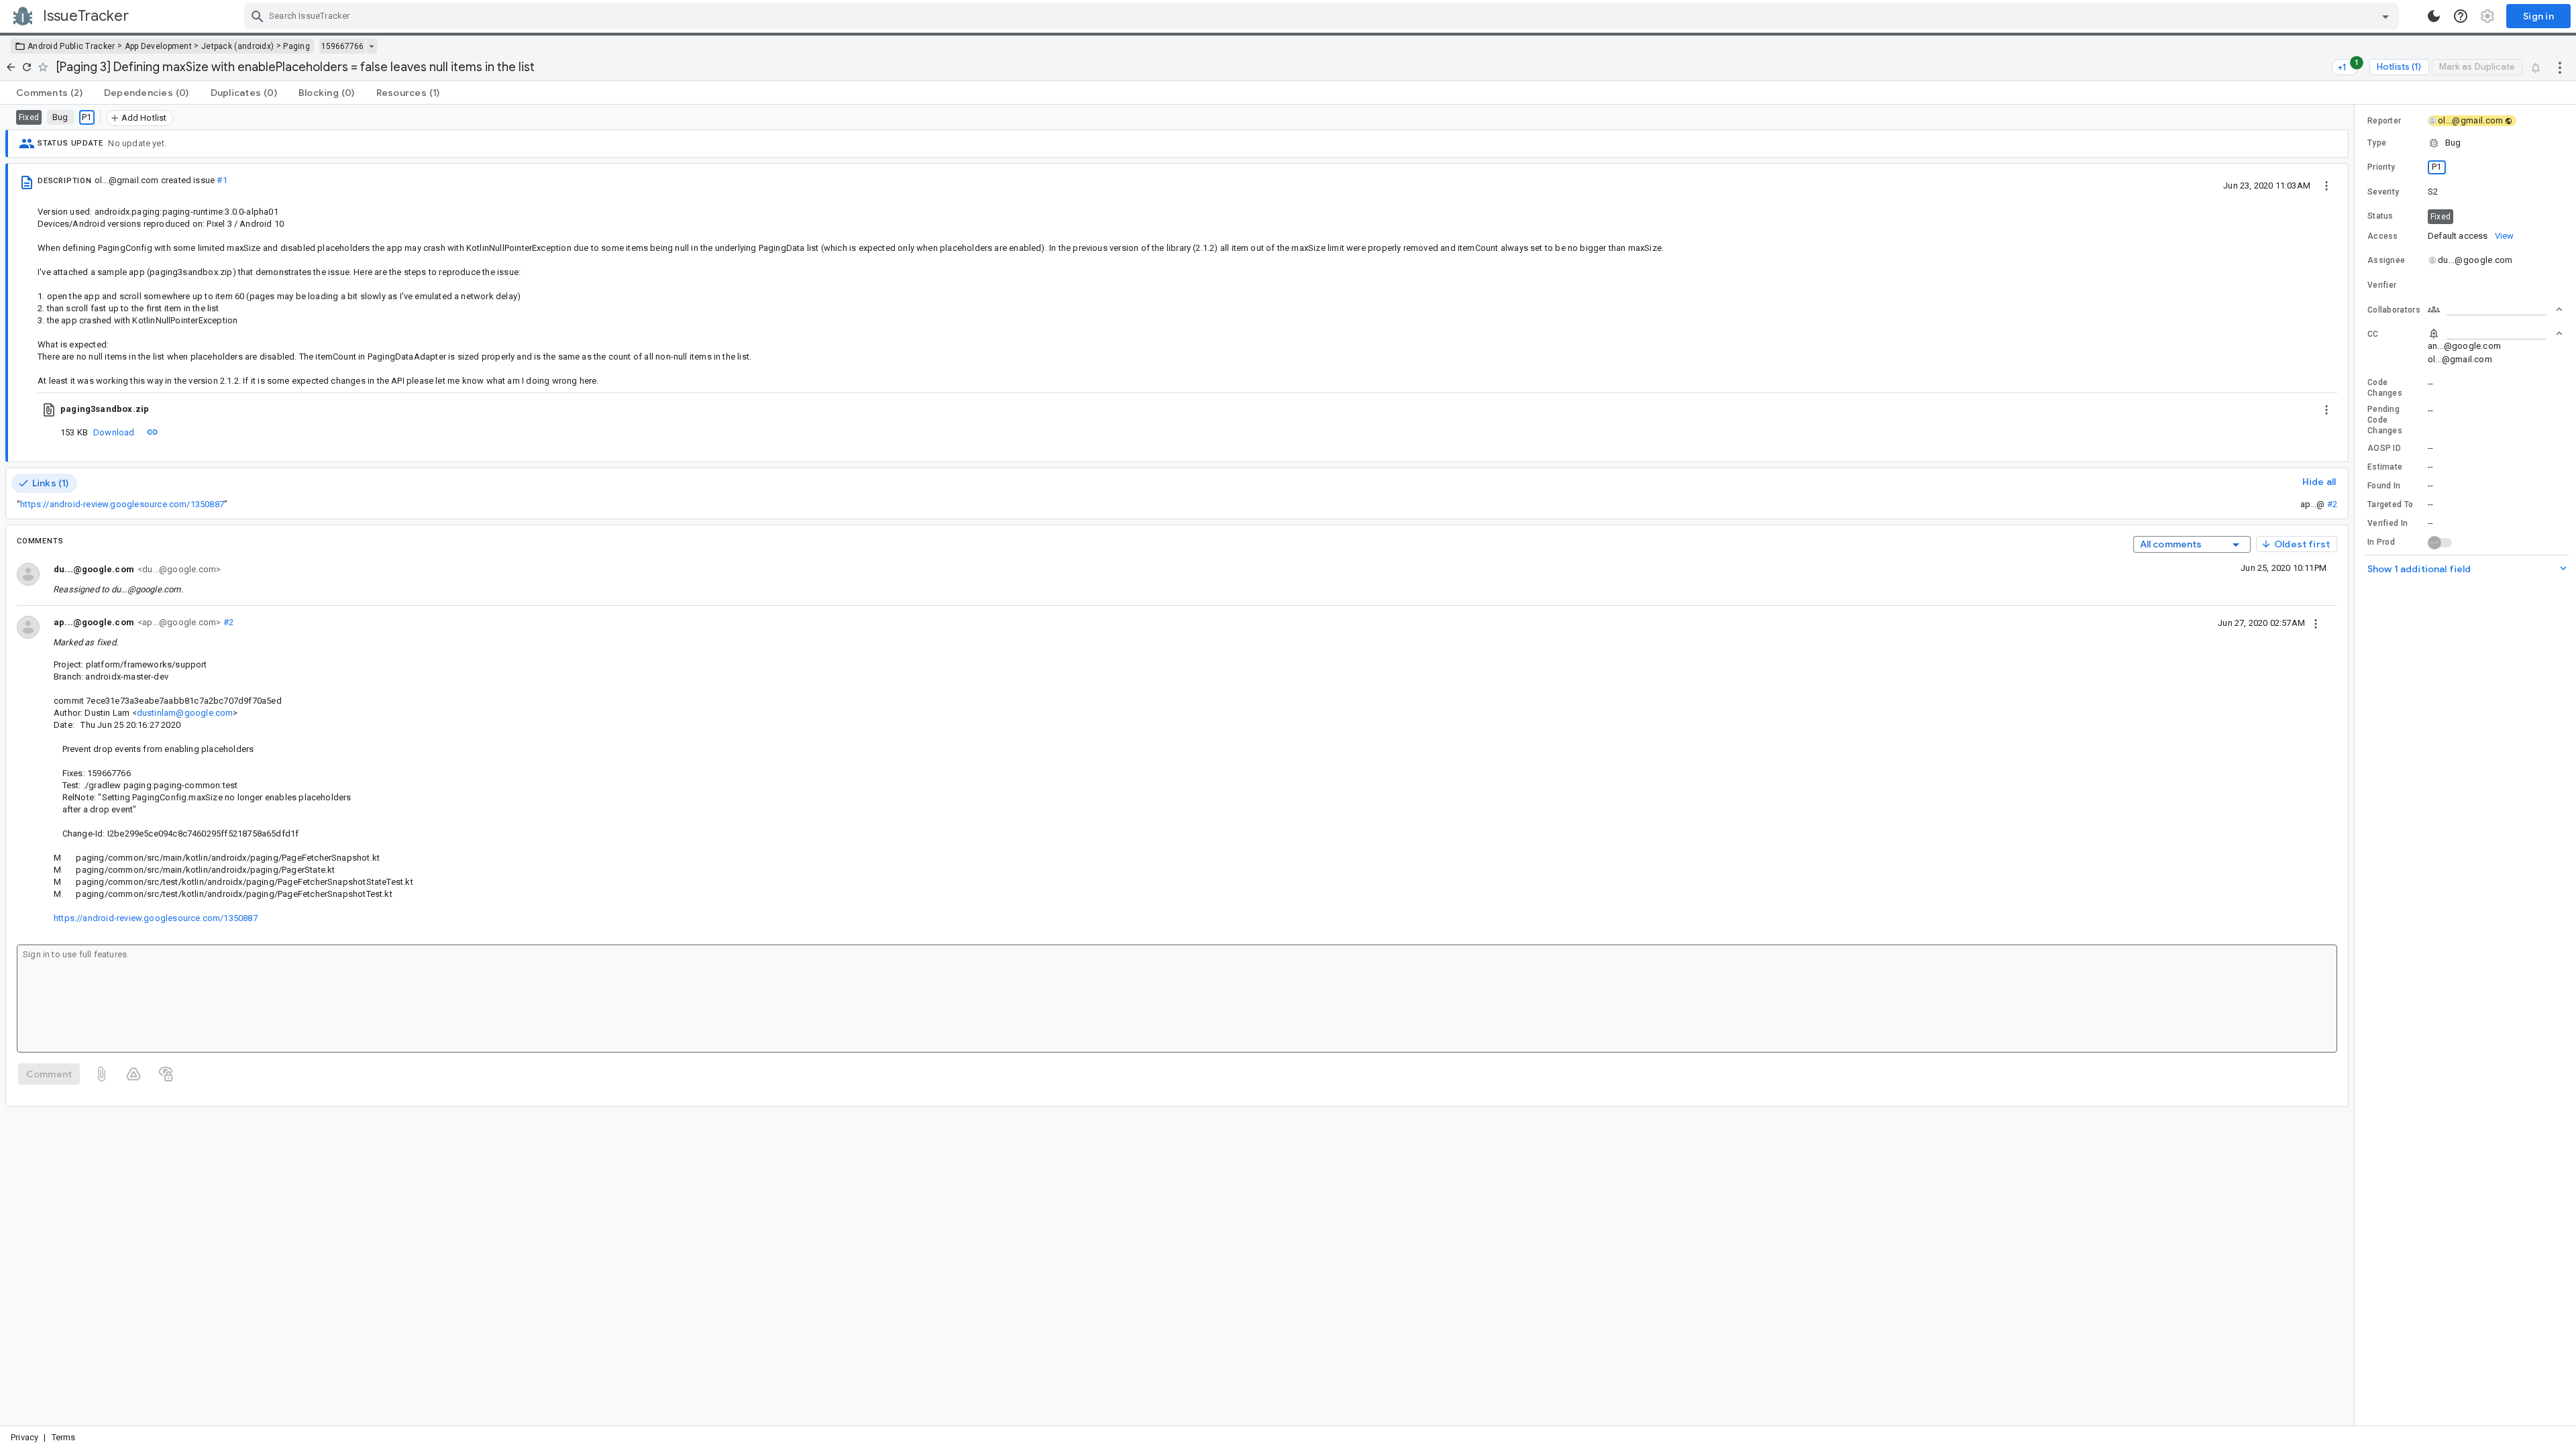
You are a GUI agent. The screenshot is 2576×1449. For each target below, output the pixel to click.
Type (2377, 143)
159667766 (342, 46)
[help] (2461, 16)
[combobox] (1323, 16)
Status (2380, 216)
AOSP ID (2384, 448)
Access (2383, 236)
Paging (297, 46)
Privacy (24, 1437)
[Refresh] (27, 67)
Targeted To (2390, 504)
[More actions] (2560, 67)
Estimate (2385, 467)
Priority (2381, 167)
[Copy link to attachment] (152, 432)
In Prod (2381, 542)
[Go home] (11, 67)
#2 (2332, 504)
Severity (2383, 192)
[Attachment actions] (2326, 409)
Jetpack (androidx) (237, 46)
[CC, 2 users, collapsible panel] (2495, 333)
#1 (222, 180)
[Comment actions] (2316, 623)
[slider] (2357, 765)
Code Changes (2385, 388)
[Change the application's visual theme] (2434, 16)
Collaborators (2394, 310)
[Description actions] (2326, 185)
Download (114, 432)
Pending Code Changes (2385, 420)
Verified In (2387, 523)
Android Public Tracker (71, 46)
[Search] (258, 16)
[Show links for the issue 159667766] (371, 46)
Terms (64, 1437)
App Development (159, 46)
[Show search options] (2385, 16)
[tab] (49, 93)
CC (2373, 334)
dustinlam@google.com (185, 713)
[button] (2465, 143)
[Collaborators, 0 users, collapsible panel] (2495, 309)
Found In (2384, 486)
